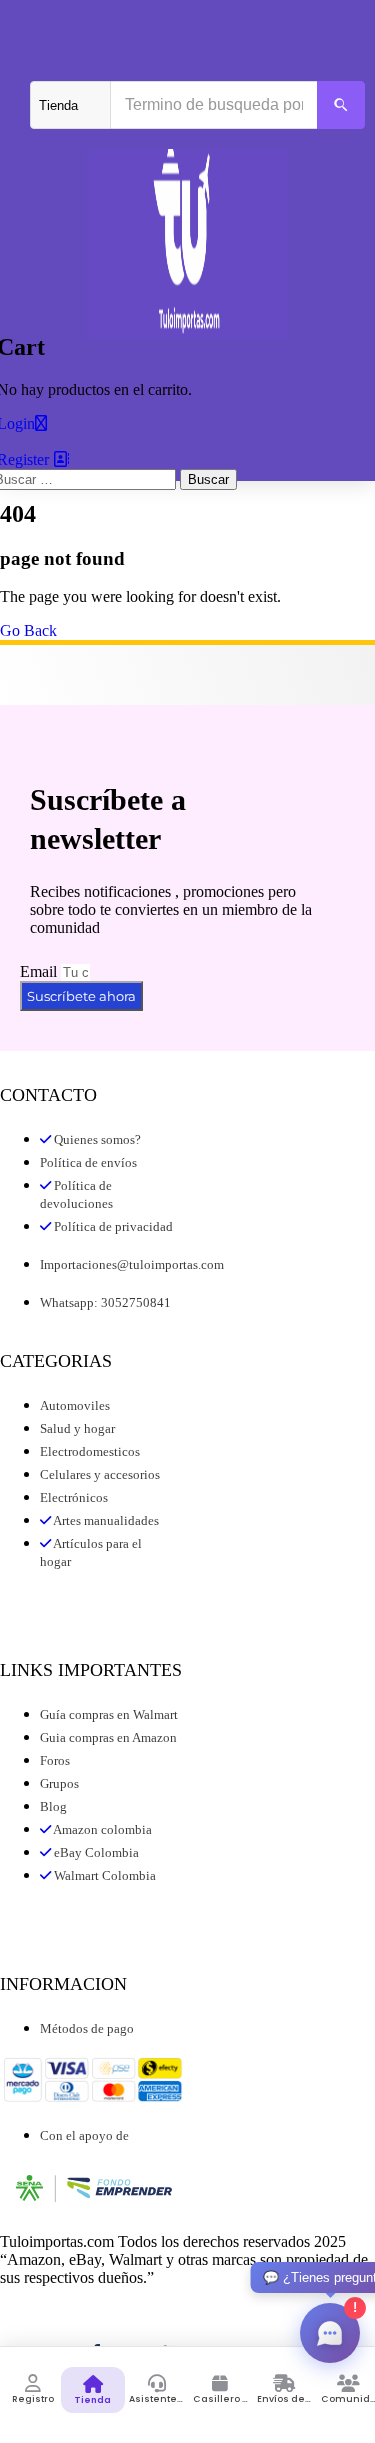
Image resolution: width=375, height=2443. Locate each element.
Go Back (28, 630)
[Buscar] (341, 105)
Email (40, 971)
